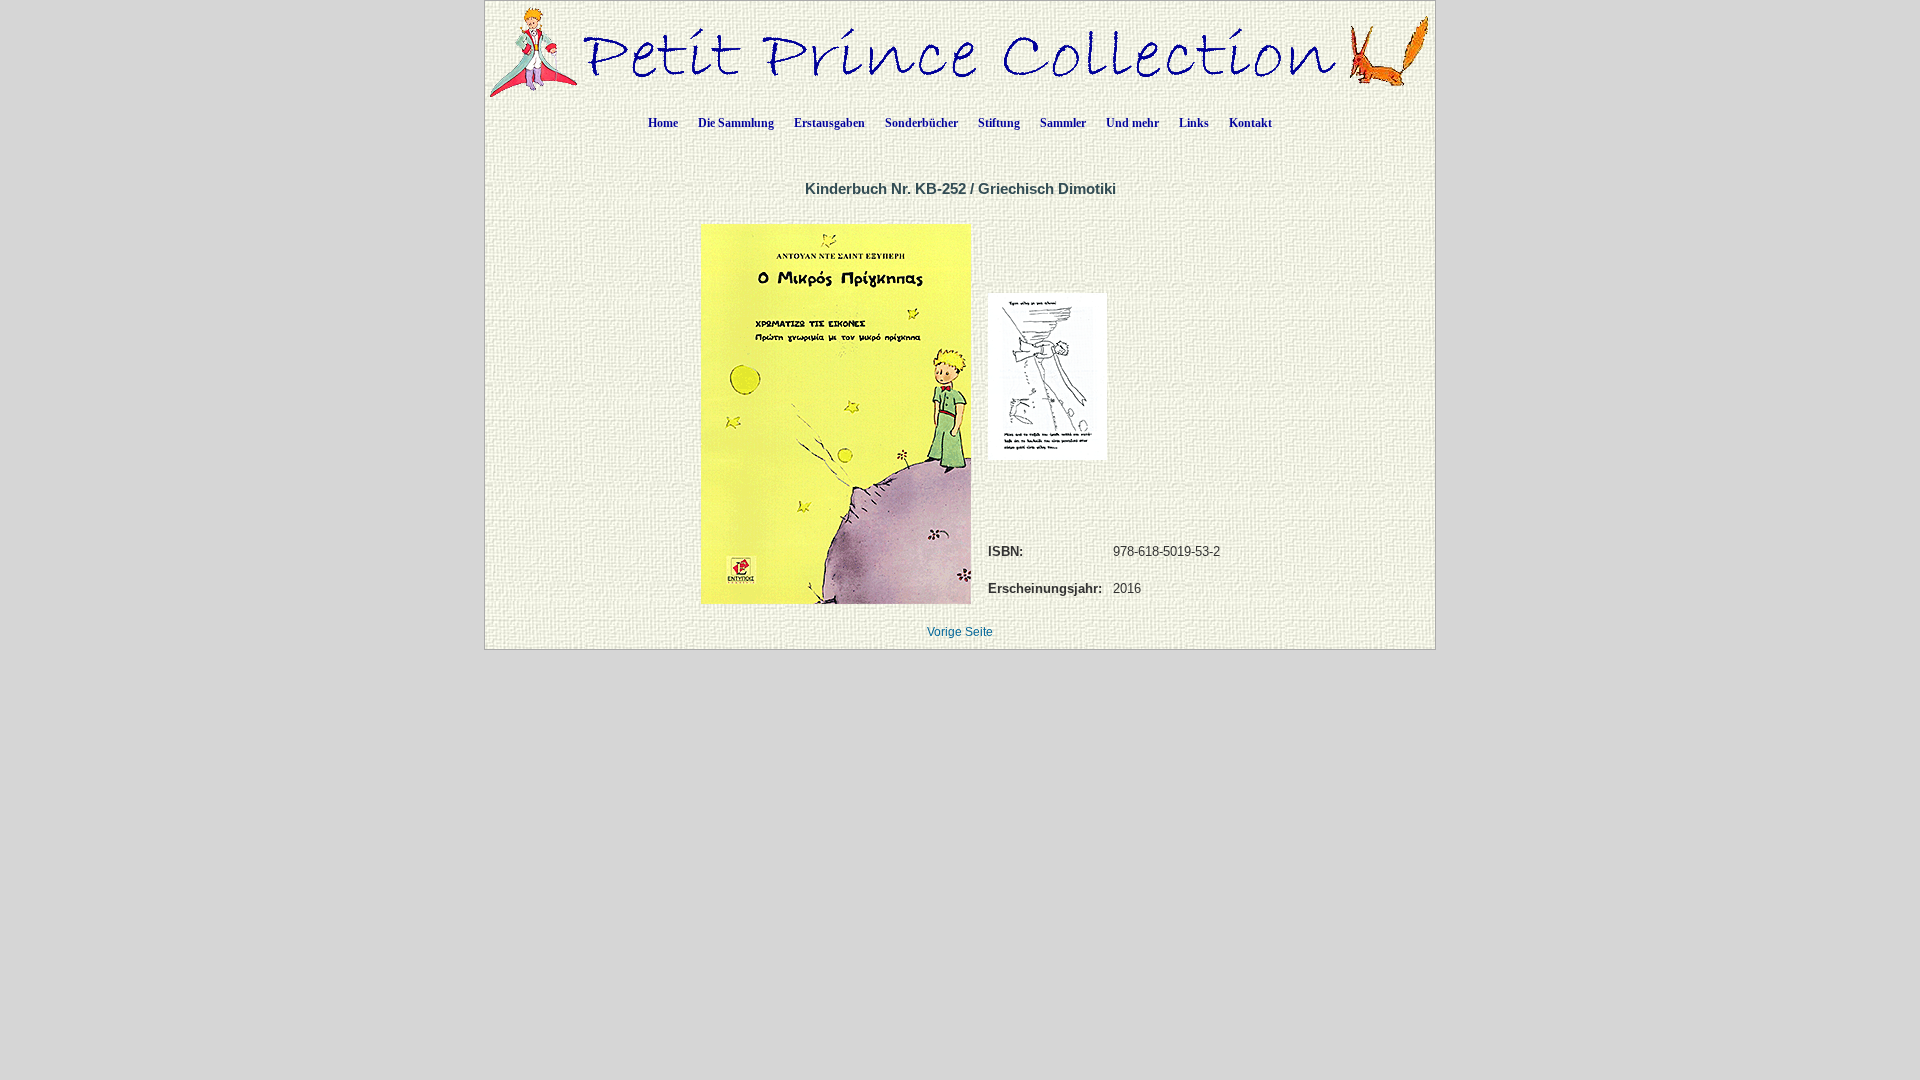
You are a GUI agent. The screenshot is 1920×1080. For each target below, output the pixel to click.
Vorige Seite (960, 632)
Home (663, 123)
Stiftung (999, 123)
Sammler (1063, 123)
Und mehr (1132, 123)
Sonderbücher (921, 123)
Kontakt (1250, 123)
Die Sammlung (736, 123)
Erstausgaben (829, 123)
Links (1194, 123)
